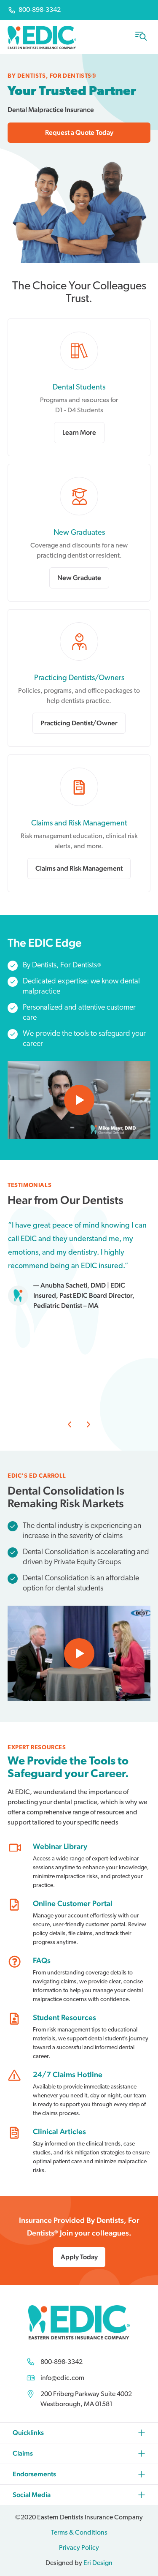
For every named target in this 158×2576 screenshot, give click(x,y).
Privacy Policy (79, 2548)
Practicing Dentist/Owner (79, 723)
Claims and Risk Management (79, 868)
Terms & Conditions (79, 2533)
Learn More (79, 432)
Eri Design (98, 2563)
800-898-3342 (62, 2362)
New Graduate (79, 578)
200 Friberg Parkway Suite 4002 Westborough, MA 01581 (86, 2399)
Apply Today (79, 2257)
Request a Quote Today (79, 132)
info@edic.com (62, 2378)
